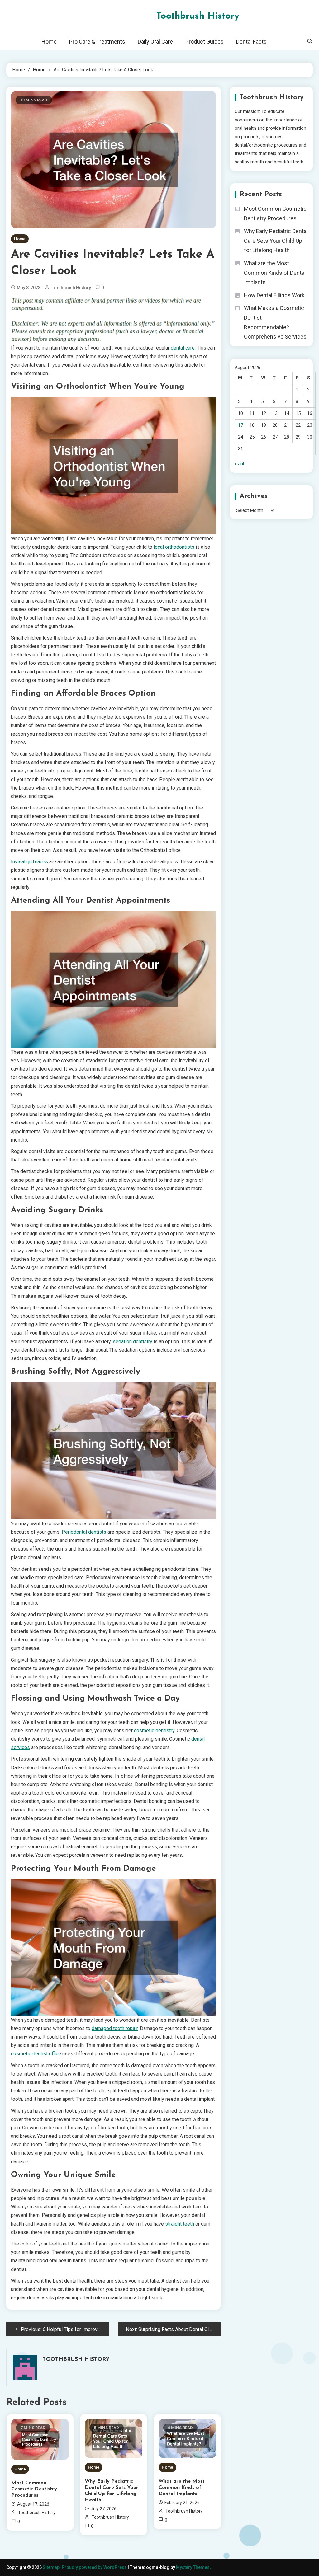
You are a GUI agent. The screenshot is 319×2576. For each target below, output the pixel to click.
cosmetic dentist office (36, 2054)
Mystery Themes (193, 2567)
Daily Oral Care (155, 42)
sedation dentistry (133, 1342)
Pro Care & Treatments (97, 42)
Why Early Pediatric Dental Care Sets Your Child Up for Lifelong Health (112, 2491)
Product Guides (205, 42)
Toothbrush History (198, 16)
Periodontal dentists (84, 1532)
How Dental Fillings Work (274, 295)
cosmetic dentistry (154, 1731)
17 (240, 425)
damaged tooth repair (115, 2028)
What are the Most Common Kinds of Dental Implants (182, 2488)
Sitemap (51, 2567)
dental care (183, 348)
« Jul (239, 464)
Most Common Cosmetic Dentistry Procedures (34, 2489)
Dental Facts (251, 42)
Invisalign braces (29, 862)
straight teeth (180, 2224)
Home (49, 42)
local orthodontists (174, 547)
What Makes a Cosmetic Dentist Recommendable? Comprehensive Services (275, 322)
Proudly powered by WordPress (95, 2567)
